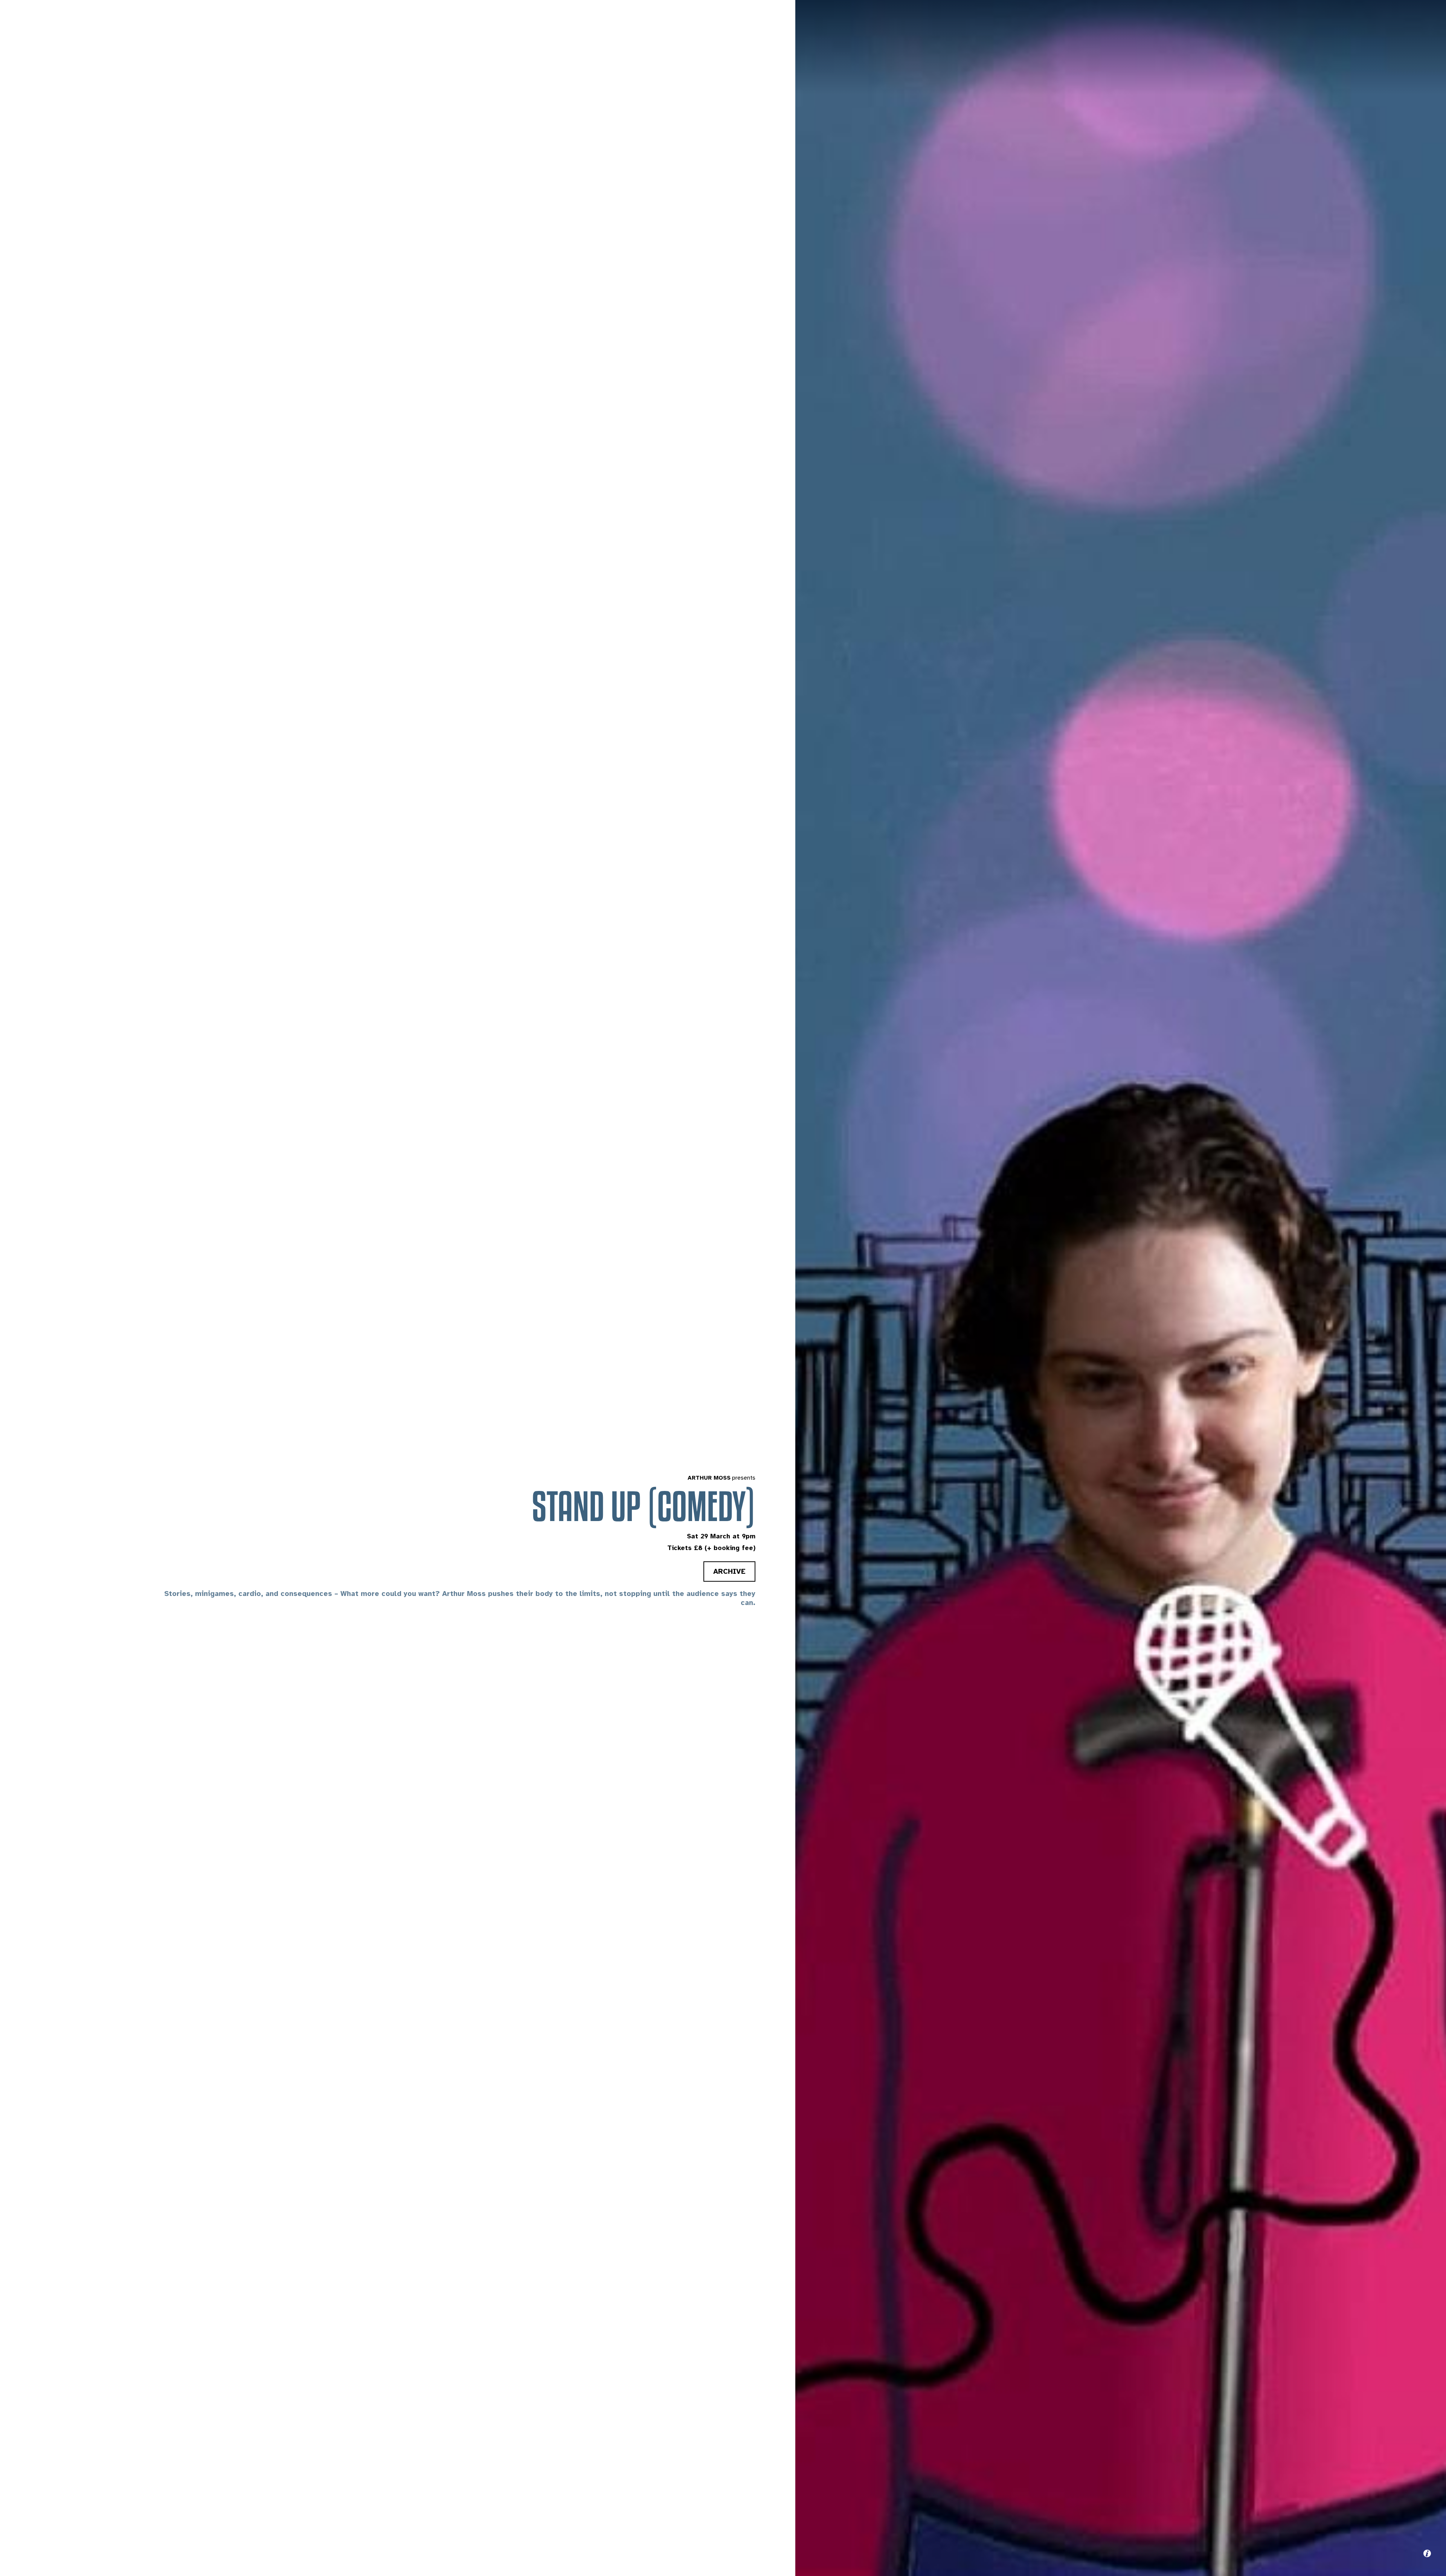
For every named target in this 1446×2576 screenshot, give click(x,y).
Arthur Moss (709, 1478)
